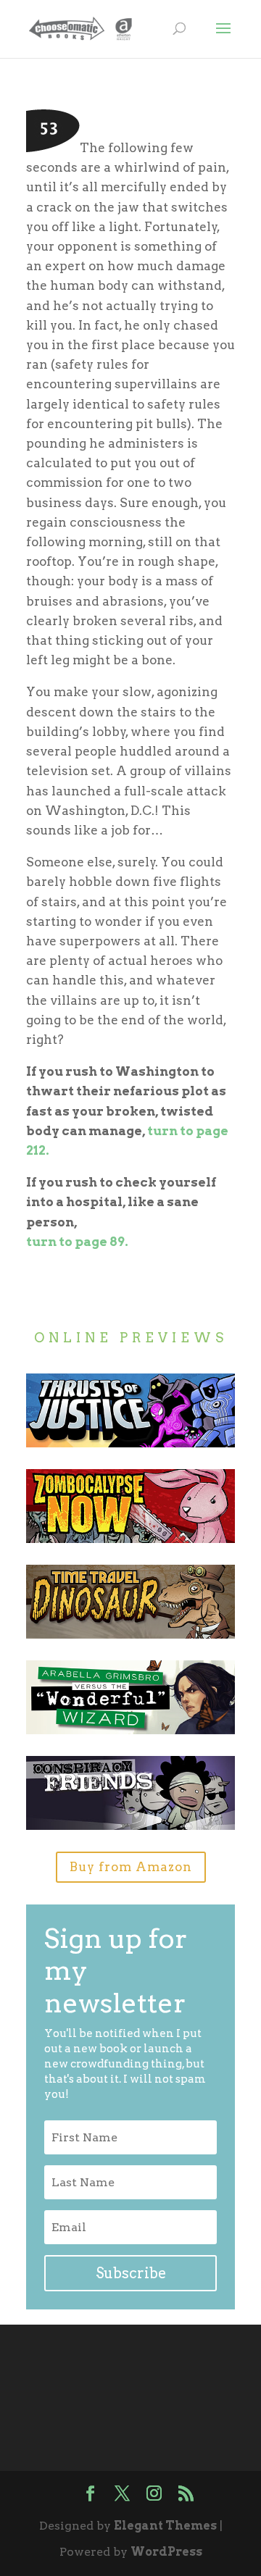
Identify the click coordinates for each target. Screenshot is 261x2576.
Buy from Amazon (131, 1867)
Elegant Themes (165, 2526)
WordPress (166, 2552)
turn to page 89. (77, 1242)
